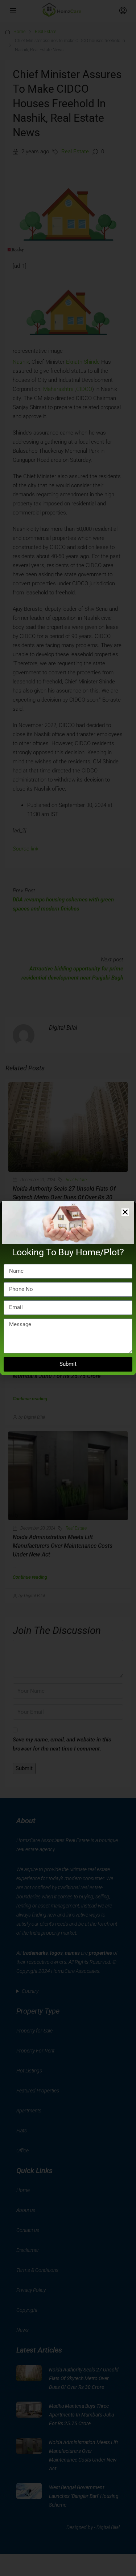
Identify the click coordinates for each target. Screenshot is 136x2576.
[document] (68, 1288)
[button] (125, 1212)
